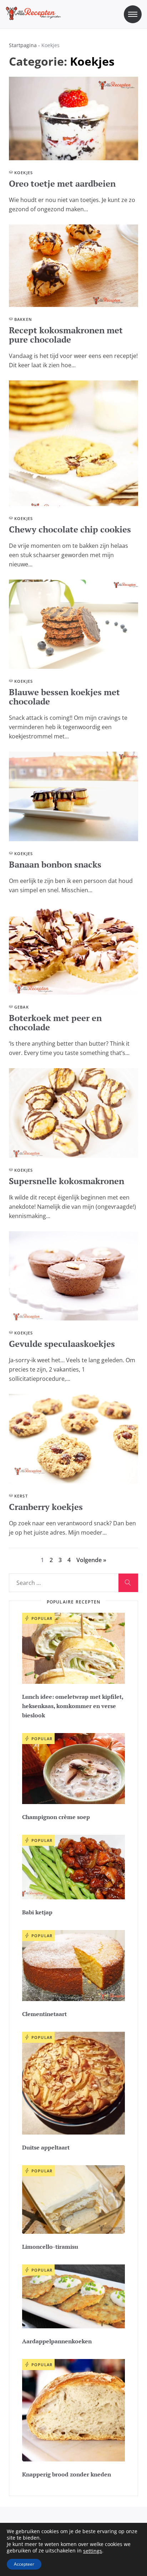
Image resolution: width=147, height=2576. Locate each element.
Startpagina (23, 45)
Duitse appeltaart (46, 2147)
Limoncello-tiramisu (50, 2247)
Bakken (23, 319)
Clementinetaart (44, 2014)
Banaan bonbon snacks (55, 864)
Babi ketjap (37, 1912)
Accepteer (24, 2564)
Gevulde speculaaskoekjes (62, 1344)
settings (93, 2551)
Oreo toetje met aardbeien (62, 183)
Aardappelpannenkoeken (57, 2341)
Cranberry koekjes (46, 1507)
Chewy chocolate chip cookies (70, 529)
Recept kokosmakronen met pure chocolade (66, 335)
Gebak (22, 1007)
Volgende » (91, 1560)
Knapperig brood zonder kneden (67, 2474)
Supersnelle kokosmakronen (67, 1181)
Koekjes (24, 173)
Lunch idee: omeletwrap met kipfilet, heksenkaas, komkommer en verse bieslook (73, 1706)
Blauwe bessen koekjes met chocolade (64, 697)
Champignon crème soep (56, 1817)
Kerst (21, 1496)
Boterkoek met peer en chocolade (55, 1022)
